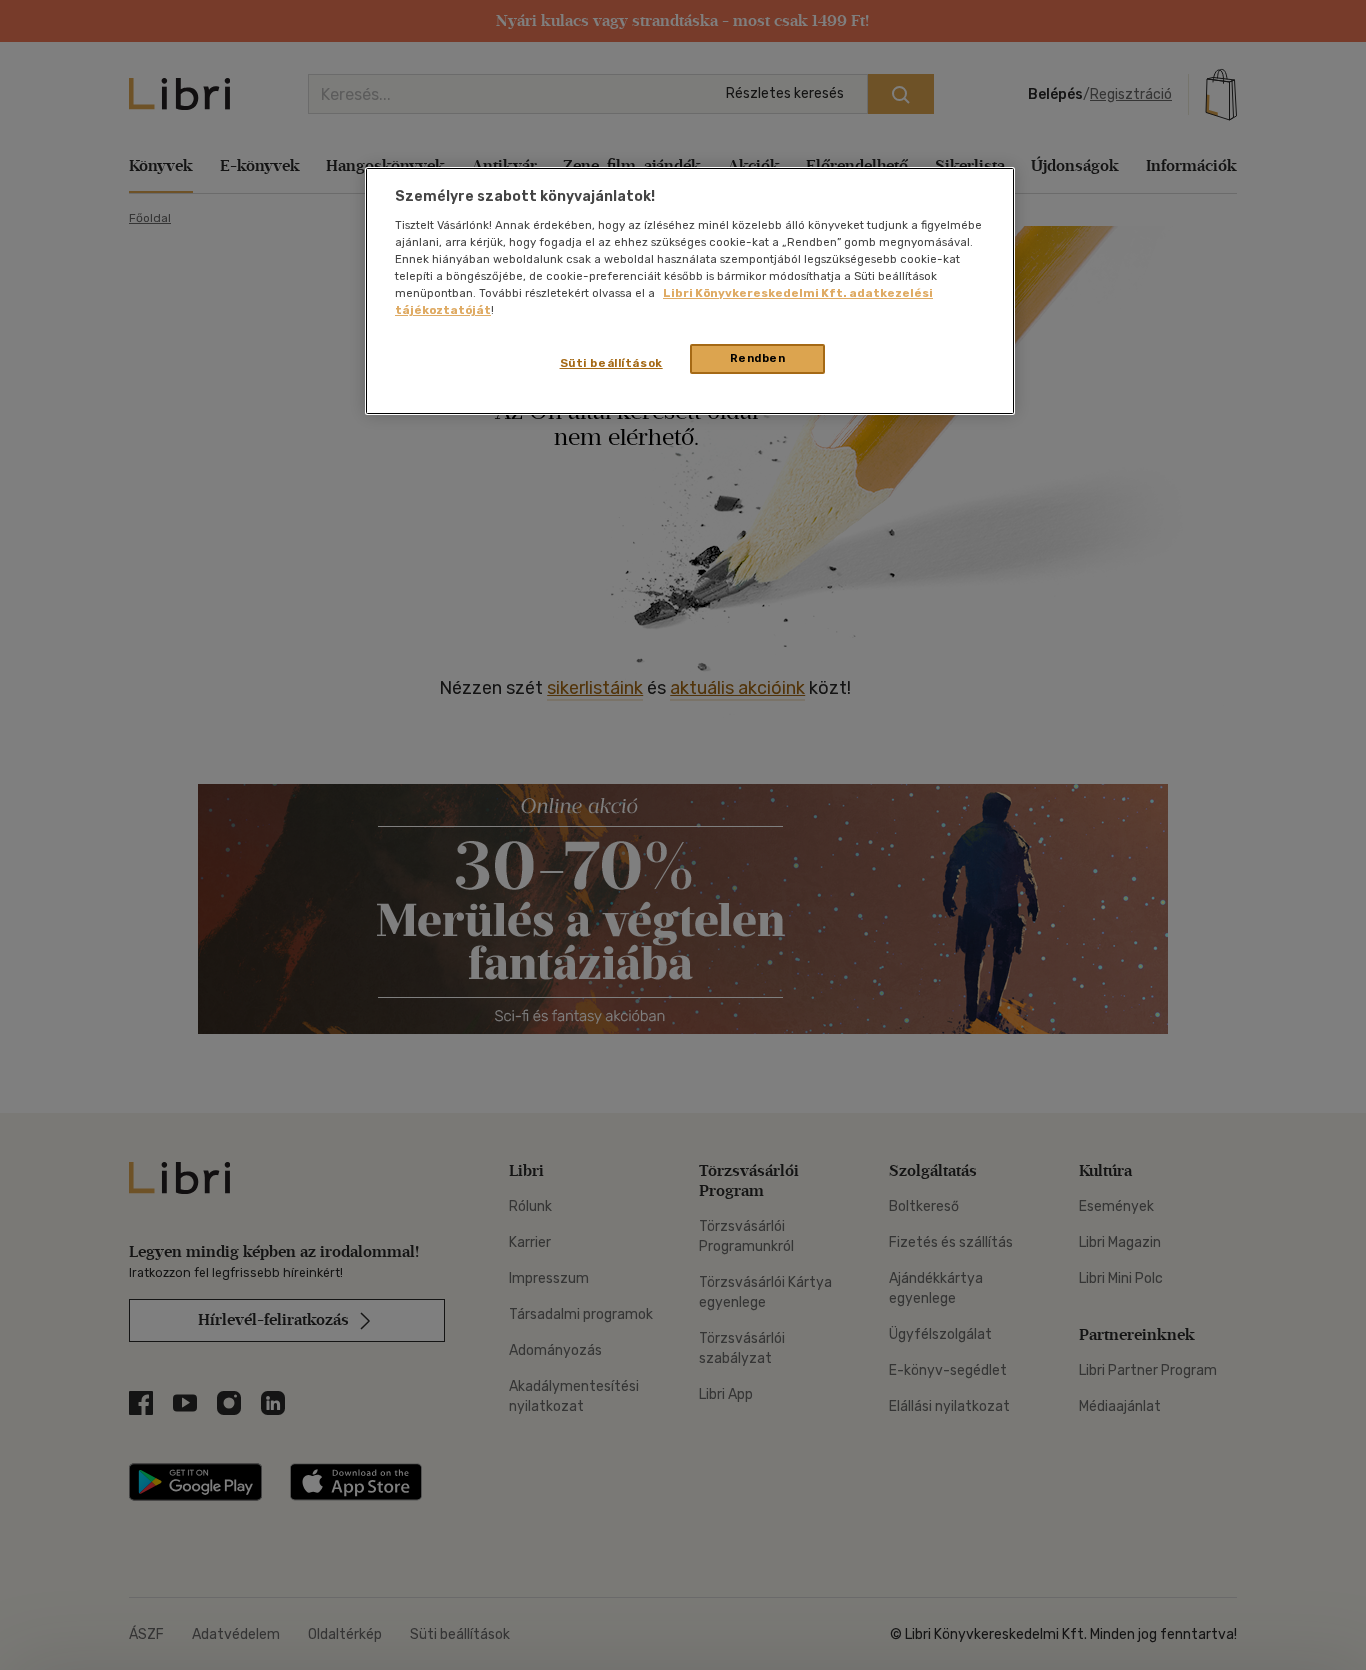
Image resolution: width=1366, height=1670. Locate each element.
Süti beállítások (611, 363)
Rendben (758, 358)
